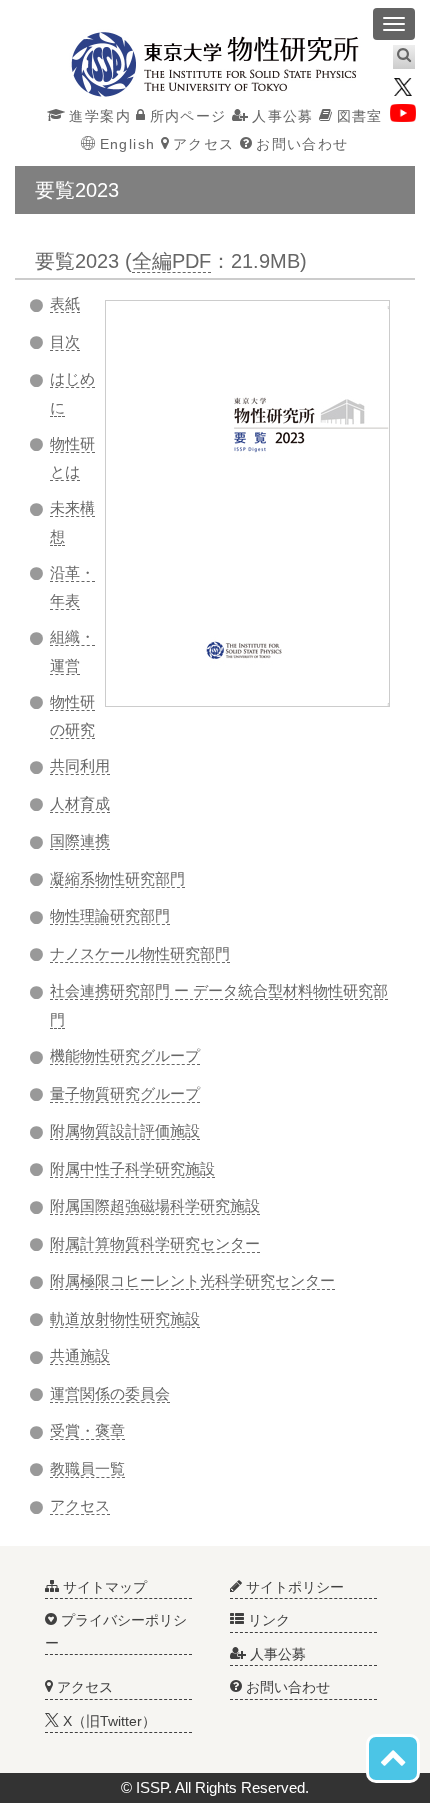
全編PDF (171, 261)
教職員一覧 (87, 1468)
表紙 (65, 303)
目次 (65, 341)
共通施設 (80, 1355)
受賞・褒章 (87, 1430)
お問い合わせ (302, 144)
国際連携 (80, 840)
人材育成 (80, 803)
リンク (267, 1620)
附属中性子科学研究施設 (132, 1168)
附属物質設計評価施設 (125, 1130)
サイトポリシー (293, 1587)
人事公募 (283, 116)
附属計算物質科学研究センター (155, 1243)
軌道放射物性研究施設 (125, 1318)
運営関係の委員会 (110, 1393)
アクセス (204, 144)
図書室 (359, 116)
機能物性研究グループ (125, 1055)
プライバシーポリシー (116, 1631)
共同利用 (80, 765)
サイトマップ (103, 1587)
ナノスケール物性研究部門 (140, 953)
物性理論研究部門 (110, 915)
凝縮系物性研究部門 (117, 878)
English (127, 144)
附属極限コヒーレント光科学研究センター (192, 1280)
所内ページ (188, 116)
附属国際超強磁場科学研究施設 (155, 1205)
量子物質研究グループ (125, 1093)
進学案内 (100, 116)
